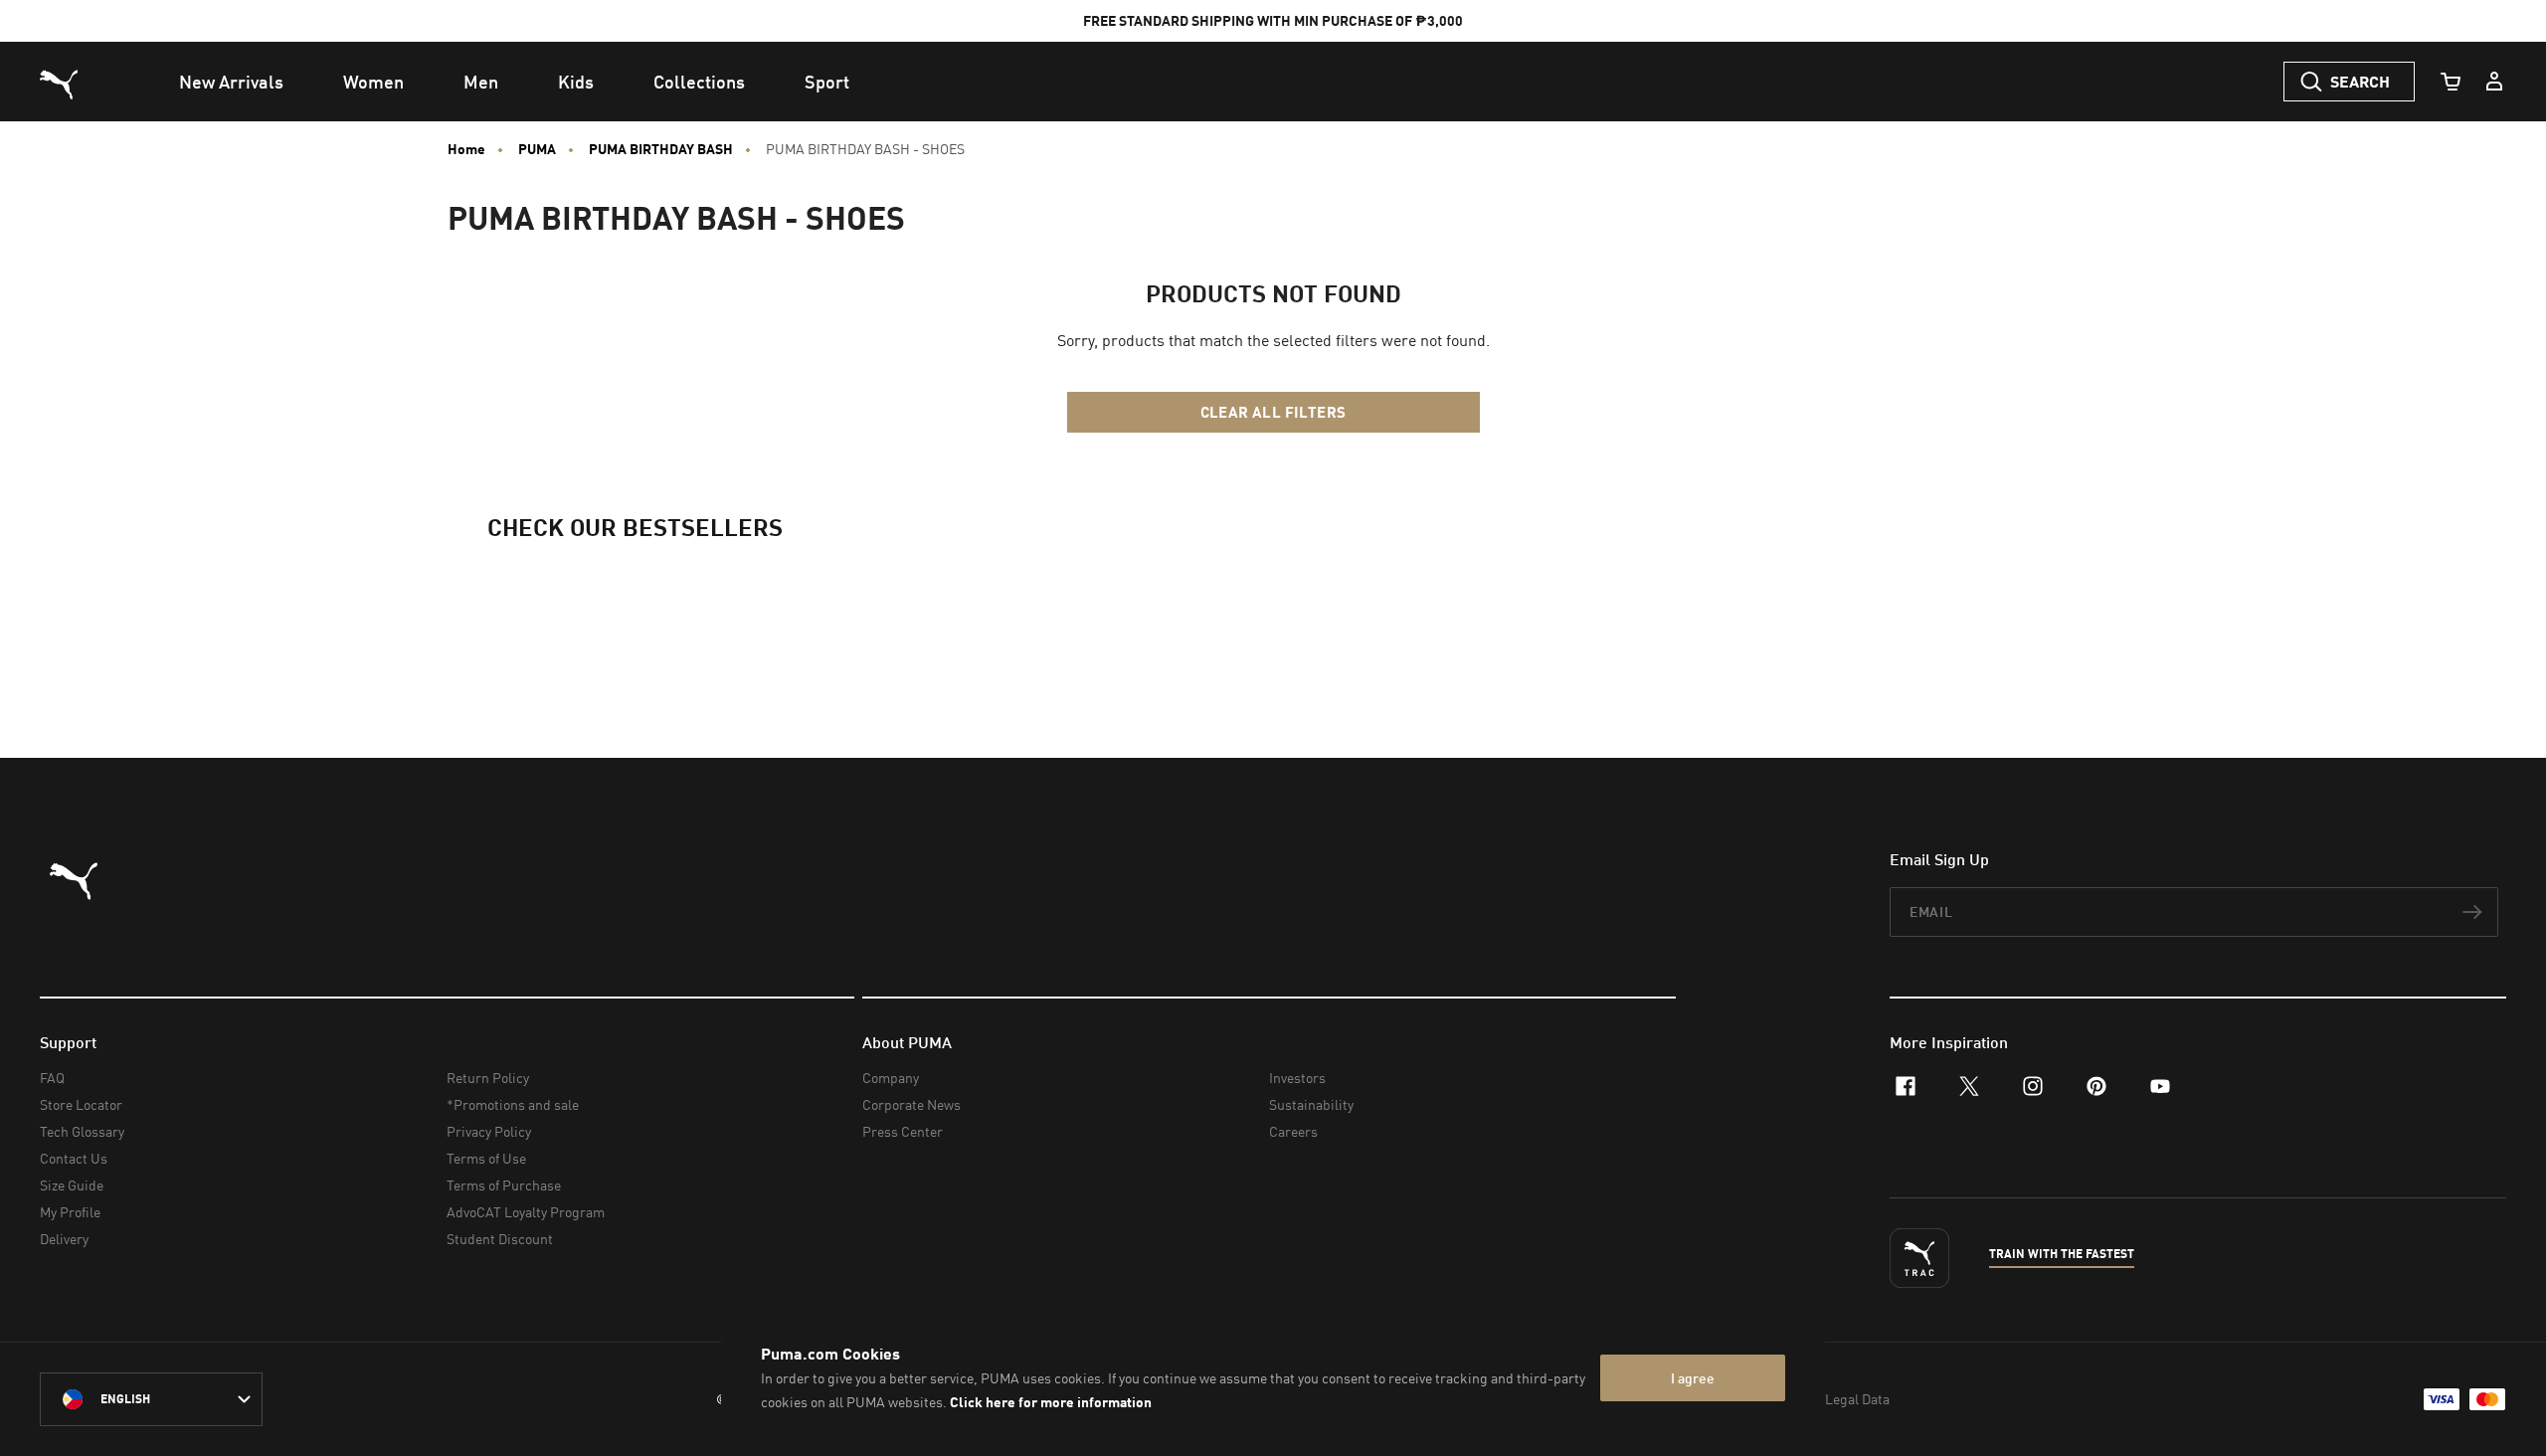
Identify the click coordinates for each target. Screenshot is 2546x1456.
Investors (1297, 1078)
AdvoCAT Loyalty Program (526, 1212)
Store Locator (81, 1104)
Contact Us (74, 1158)
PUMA (537, 149)
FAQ (52, 1078)
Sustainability (1311, 1104)
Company (891, 1078)
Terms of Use (486, 1158)
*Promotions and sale (513, 1104)
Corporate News (911, 1104)
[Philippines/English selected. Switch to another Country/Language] (151, 1399)
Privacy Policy (489, 1131)
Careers (1293, 1131)
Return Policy (488, 1078)
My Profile (70, 1212)
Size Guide (72, 1185)
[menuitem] (231, 82)
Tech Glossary (82, 1131)
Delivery (64, 1239)
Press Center (903, 1131)
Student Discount (500, 1239)
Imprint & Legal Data (1826, 1399)
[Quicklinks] (2494, 82)
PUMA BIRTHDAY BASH (661, 149)
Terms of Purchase (504, 1185)
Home (466, 149)
